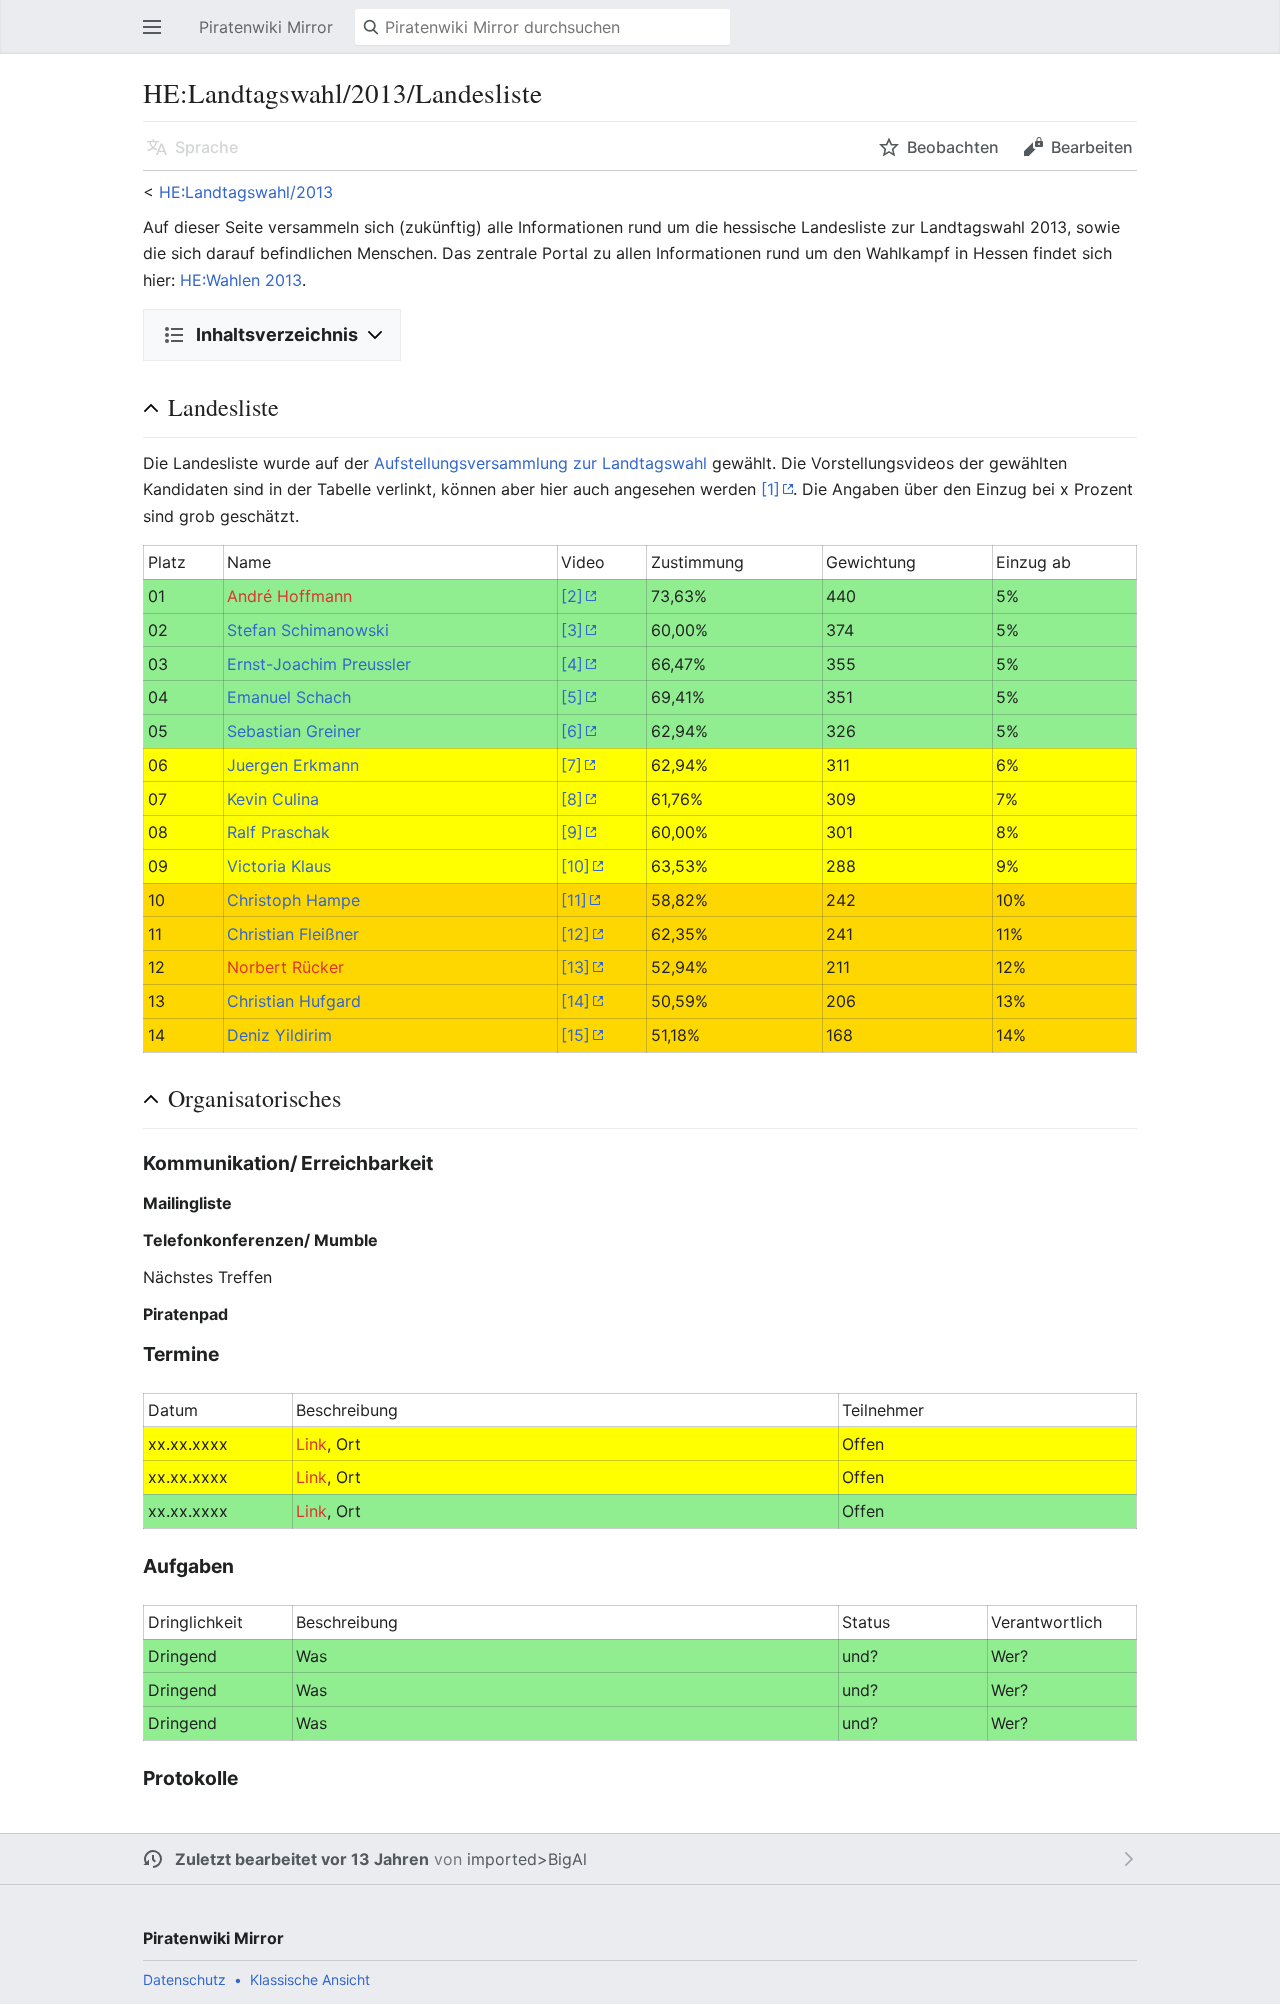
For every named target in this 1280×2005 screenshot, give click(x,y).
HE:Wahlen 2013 (241, 280)
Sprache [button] (206, 147)
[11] (574, 900)
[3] (572, 630)
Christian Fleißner (293, 934)
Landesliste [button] (223, 407)
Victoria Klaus (279, 866)
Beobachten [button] (953, 147)
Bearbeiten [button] (1092, 147)
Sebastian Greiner (294, 731)
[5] (572, 697)
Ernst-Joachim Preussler (319, 664)
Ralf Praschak (278, 832)
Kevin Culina (273, 799)
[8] (572, 799)
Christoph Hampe (293, 900)
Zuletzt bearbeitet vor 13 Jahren (302, 1859)
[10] (575, 866)
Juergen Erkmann (293, 765)
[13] (575, 967)
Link (311, 1444)
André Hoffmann (289, 596)
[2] (572, 596)
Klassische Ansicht (310, 1979)
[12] (575, 934)
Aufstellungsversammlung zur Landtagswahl (540, 463)
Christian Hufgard (294, 1001)
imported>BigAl (527, 1859)
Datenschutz (184, 1979)
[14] (575, 1001)
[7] (571, 765)
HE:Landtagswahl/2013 (246, 192)
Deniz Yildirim (279, 1035)
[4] (572, 664)
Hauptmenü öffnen (158, 37)
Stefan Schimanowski (308, 630)
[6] (572, 731)
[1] (770, 489)
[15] (575, 1035)
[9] (572, 832)
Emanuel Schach (289, 697)
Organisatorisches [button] (254, 1098)
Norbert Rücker (285, 967)
